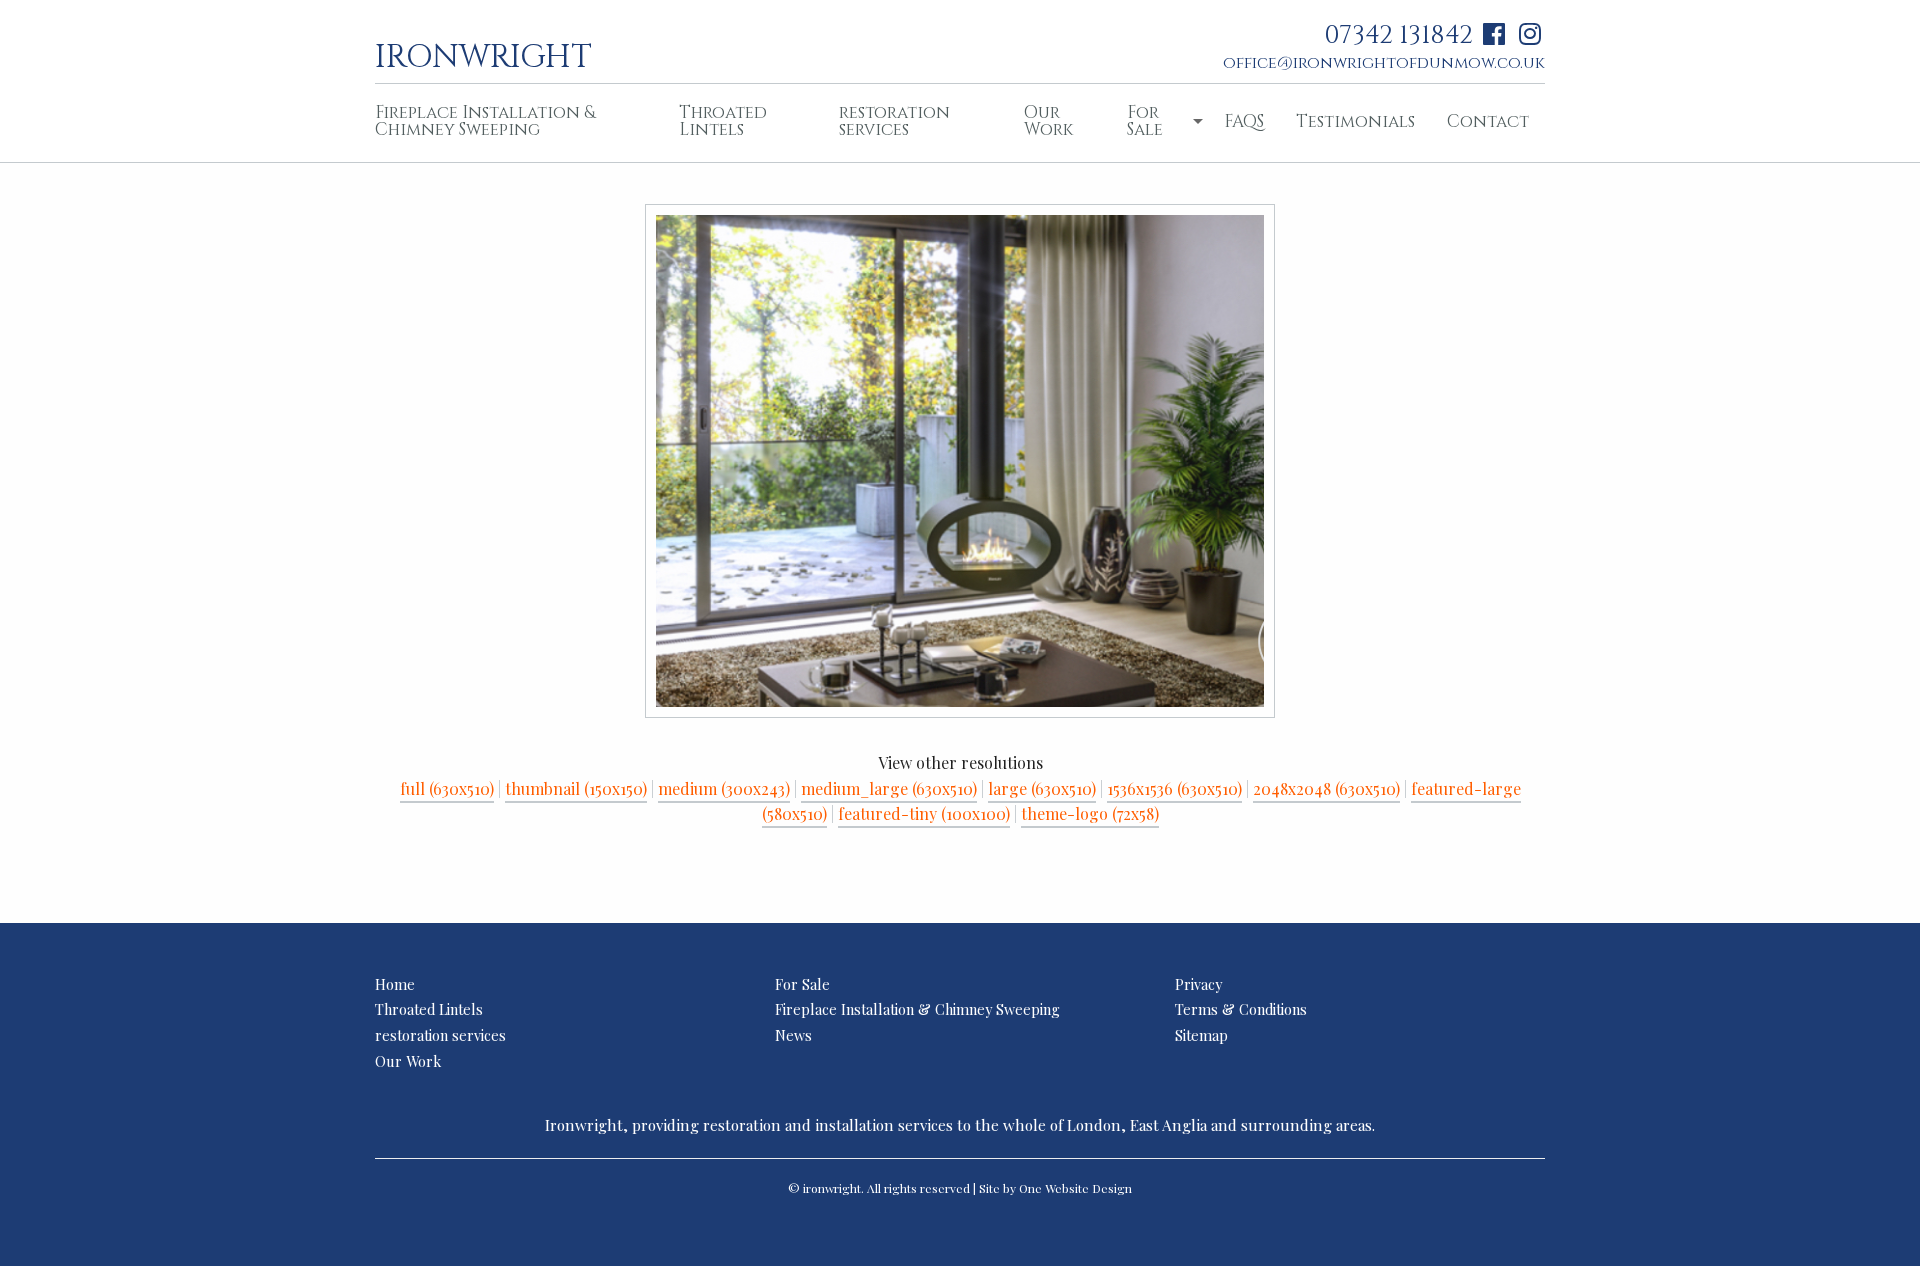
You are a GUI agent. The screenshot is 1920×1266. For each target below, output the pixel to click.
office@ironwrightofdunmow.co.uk (1384, 63)
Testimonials (1355, 121)
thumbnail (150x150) (576, 788)
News (793, 1035)
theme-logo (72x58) (1090, 813)
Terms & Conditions (1241, 1009)
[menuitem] (511, 123)
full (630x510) (447, 788)
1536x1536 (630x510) (1174, 788)
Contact (1488, 121)
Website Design (1088, 1188)
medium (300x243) (724, 788)
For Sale (1145, 121)
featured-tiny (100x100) (924, 813)
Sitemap (1201, 1035)
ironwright (483, 55)
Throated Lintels (723, 121)
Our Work (1048, 121)
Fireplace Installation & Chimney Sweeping (485, 121)
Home (395, 984)
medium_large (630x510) (889, 788)
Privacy (1198, 984)
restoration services (894, 121)
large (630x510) (1042, 788)
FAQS (1244, 121)
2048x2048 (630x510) (1326, 788)
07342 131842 (1398, 35)
